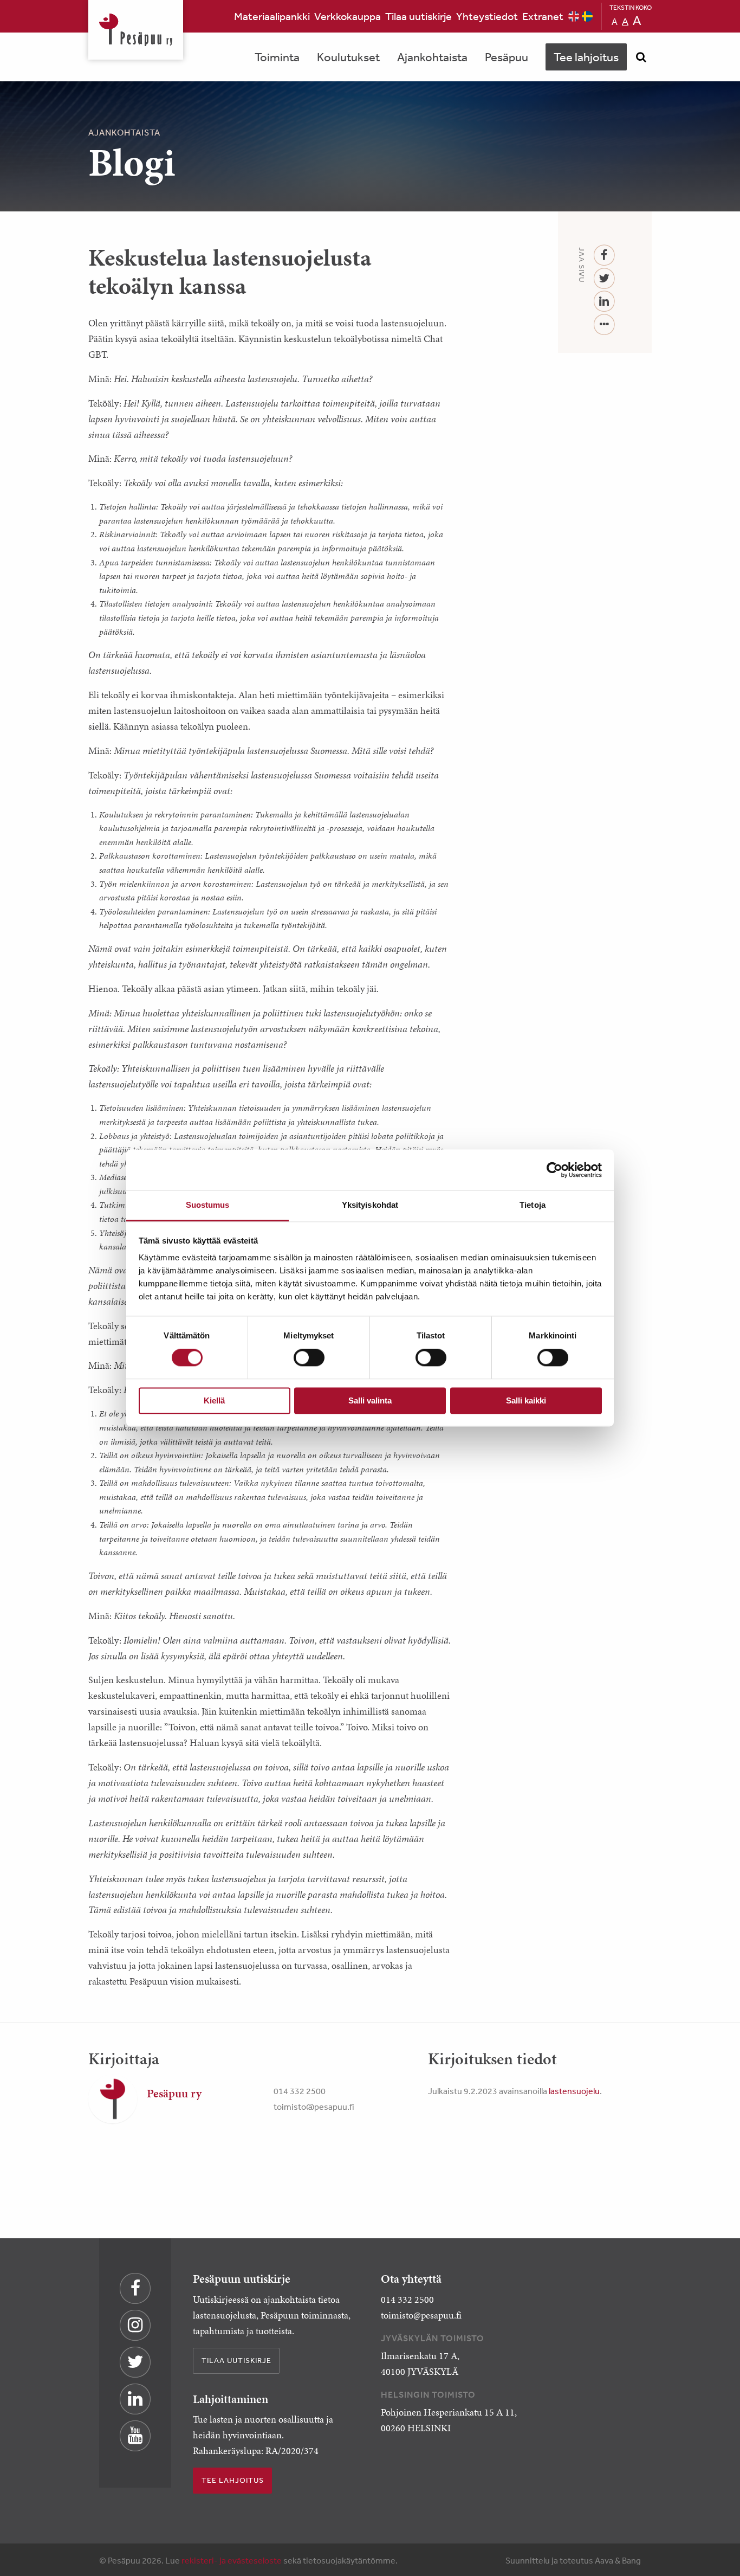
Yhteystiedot (487, 16)
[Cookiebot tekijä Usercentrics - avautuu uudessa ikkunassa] (554, 1170)
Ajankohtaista (432, 57)
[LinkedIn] (604, 302)
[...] (604, 325)
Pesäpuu (136, 30)
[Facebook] (604, 256)
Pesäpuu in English (574, 16)
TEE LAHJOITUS (233, 2480)
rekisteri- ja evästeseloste (232, 2560)
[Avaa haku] (641, 57)
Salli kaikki (526, 1400)
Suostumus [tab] (208, 1205)
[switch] (309, 1358)
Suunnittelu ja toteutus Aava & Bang (573, 2560)
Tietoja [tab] (533, 1205)
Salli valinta (370, 1400)
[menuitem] (272, 16)
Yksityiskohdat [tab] (370, 1205)
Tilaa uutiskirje (418, 16)
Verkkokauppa (348, 16)
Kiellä (214, 1400)
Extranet (543, 16)
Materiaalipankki (272, 16)
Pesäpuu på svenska (587, 16)
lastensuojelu (574, 2091)
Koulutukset (348, 57)
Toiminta (277, 57)
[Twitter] (604, 279)
